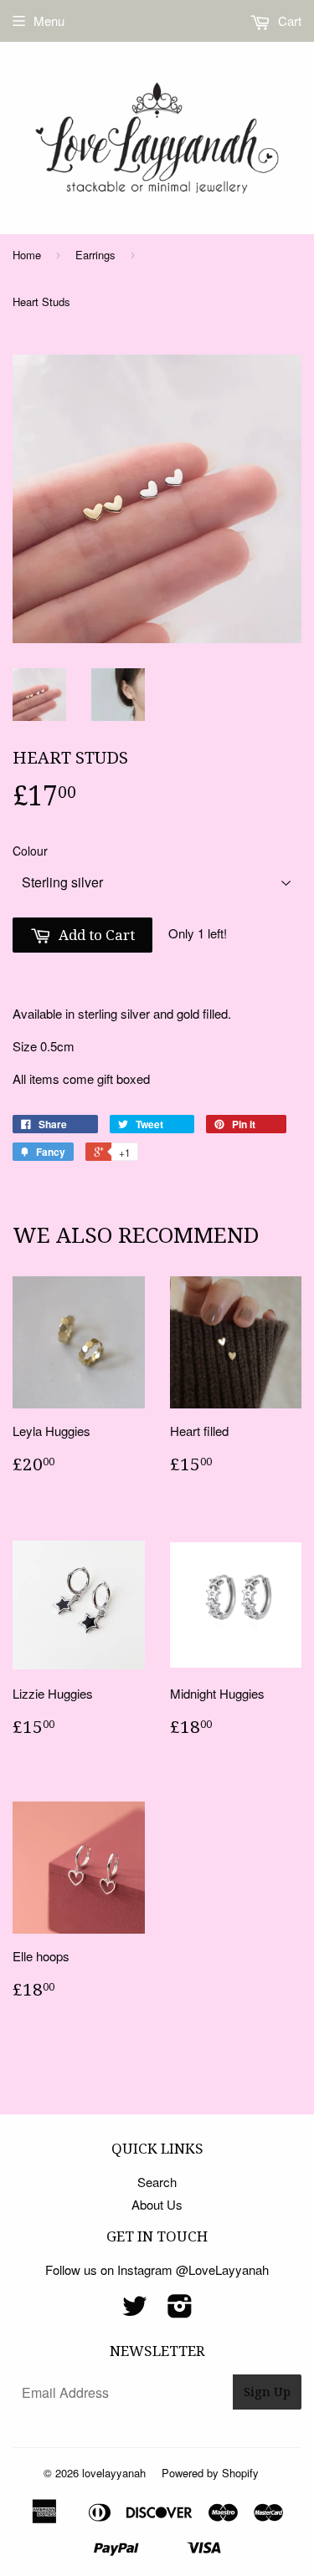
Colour (30, 851)
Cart (288, 20)
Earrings (95, 255)
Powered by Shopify (210, 2473)
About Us (157, 2204)
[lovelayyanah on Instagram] (180, 2310)
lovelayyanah (114, 2473)
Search (157, 2182)
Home (27, 255)
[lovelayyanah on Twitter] (135, 2310)
